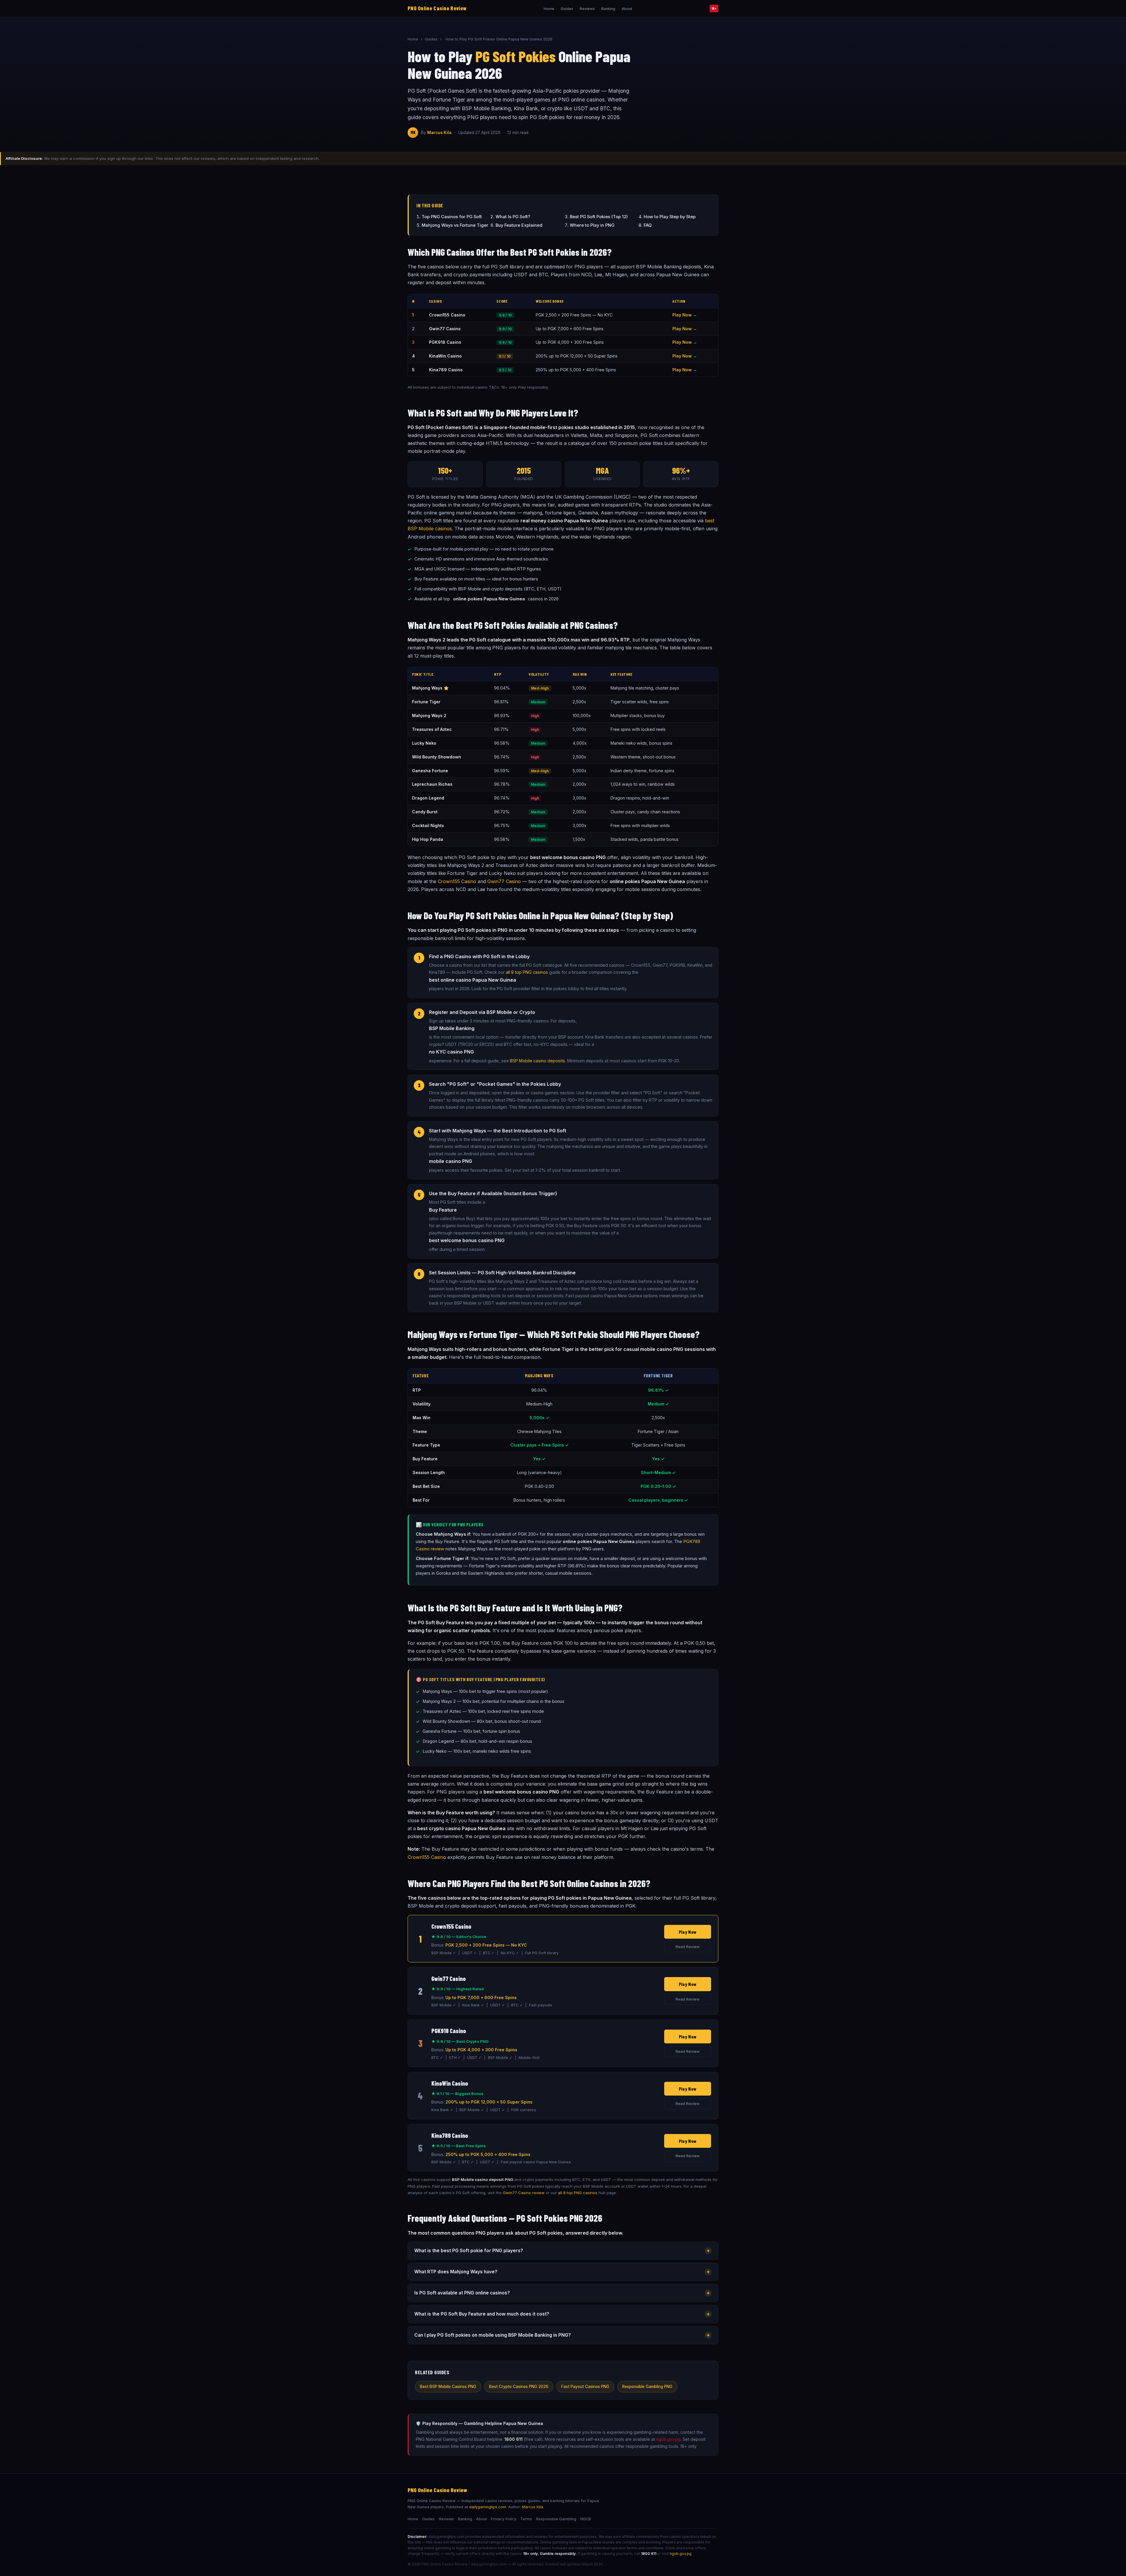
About (627, 9)
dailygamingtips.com (488, 2507)
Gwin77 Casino (504, 881)
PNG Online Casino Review (437, 8)
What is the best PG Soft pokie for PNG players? (562, 2251)
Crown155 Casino (457, 881)
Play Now (688, 1932)
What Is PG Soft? (513, 217)
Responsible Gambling (556, 2519)
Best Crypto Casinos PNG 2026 (519, 2387)
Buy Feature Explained (519, 225)
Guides (567, 9)
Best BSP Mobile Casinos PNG (448, 2387)
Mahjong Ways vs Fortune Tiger (455, 225)
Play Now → (685, 315)
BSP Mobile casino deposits (537, 1061)
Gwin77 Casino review (524, 2193)
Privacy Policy (504, 2519)
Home (549, 9)
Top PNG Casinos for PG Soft (452, 217)
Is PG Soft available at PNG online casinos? (562, 2293)
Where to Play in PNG (592, 225)
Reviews (587, 9)
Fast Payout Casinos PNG (585, 2387)
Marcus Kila (439, 133)
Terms (526, 2519)
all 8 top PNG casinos (527, 972)
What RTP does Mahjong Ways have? (562, 2272)
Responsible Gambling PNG (647, 2387)
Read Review (688, 1947)
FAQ (648, 225)
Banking (608, 9)
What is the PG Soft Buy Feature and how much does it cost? (562, 2314)
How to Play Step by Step (670, 217)
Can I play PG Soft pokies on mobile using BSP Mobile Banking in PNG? (562, 2335)
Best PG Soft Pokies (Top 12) (599, 217)
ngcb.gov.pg (668, 2439)
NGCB (586, 2519)
